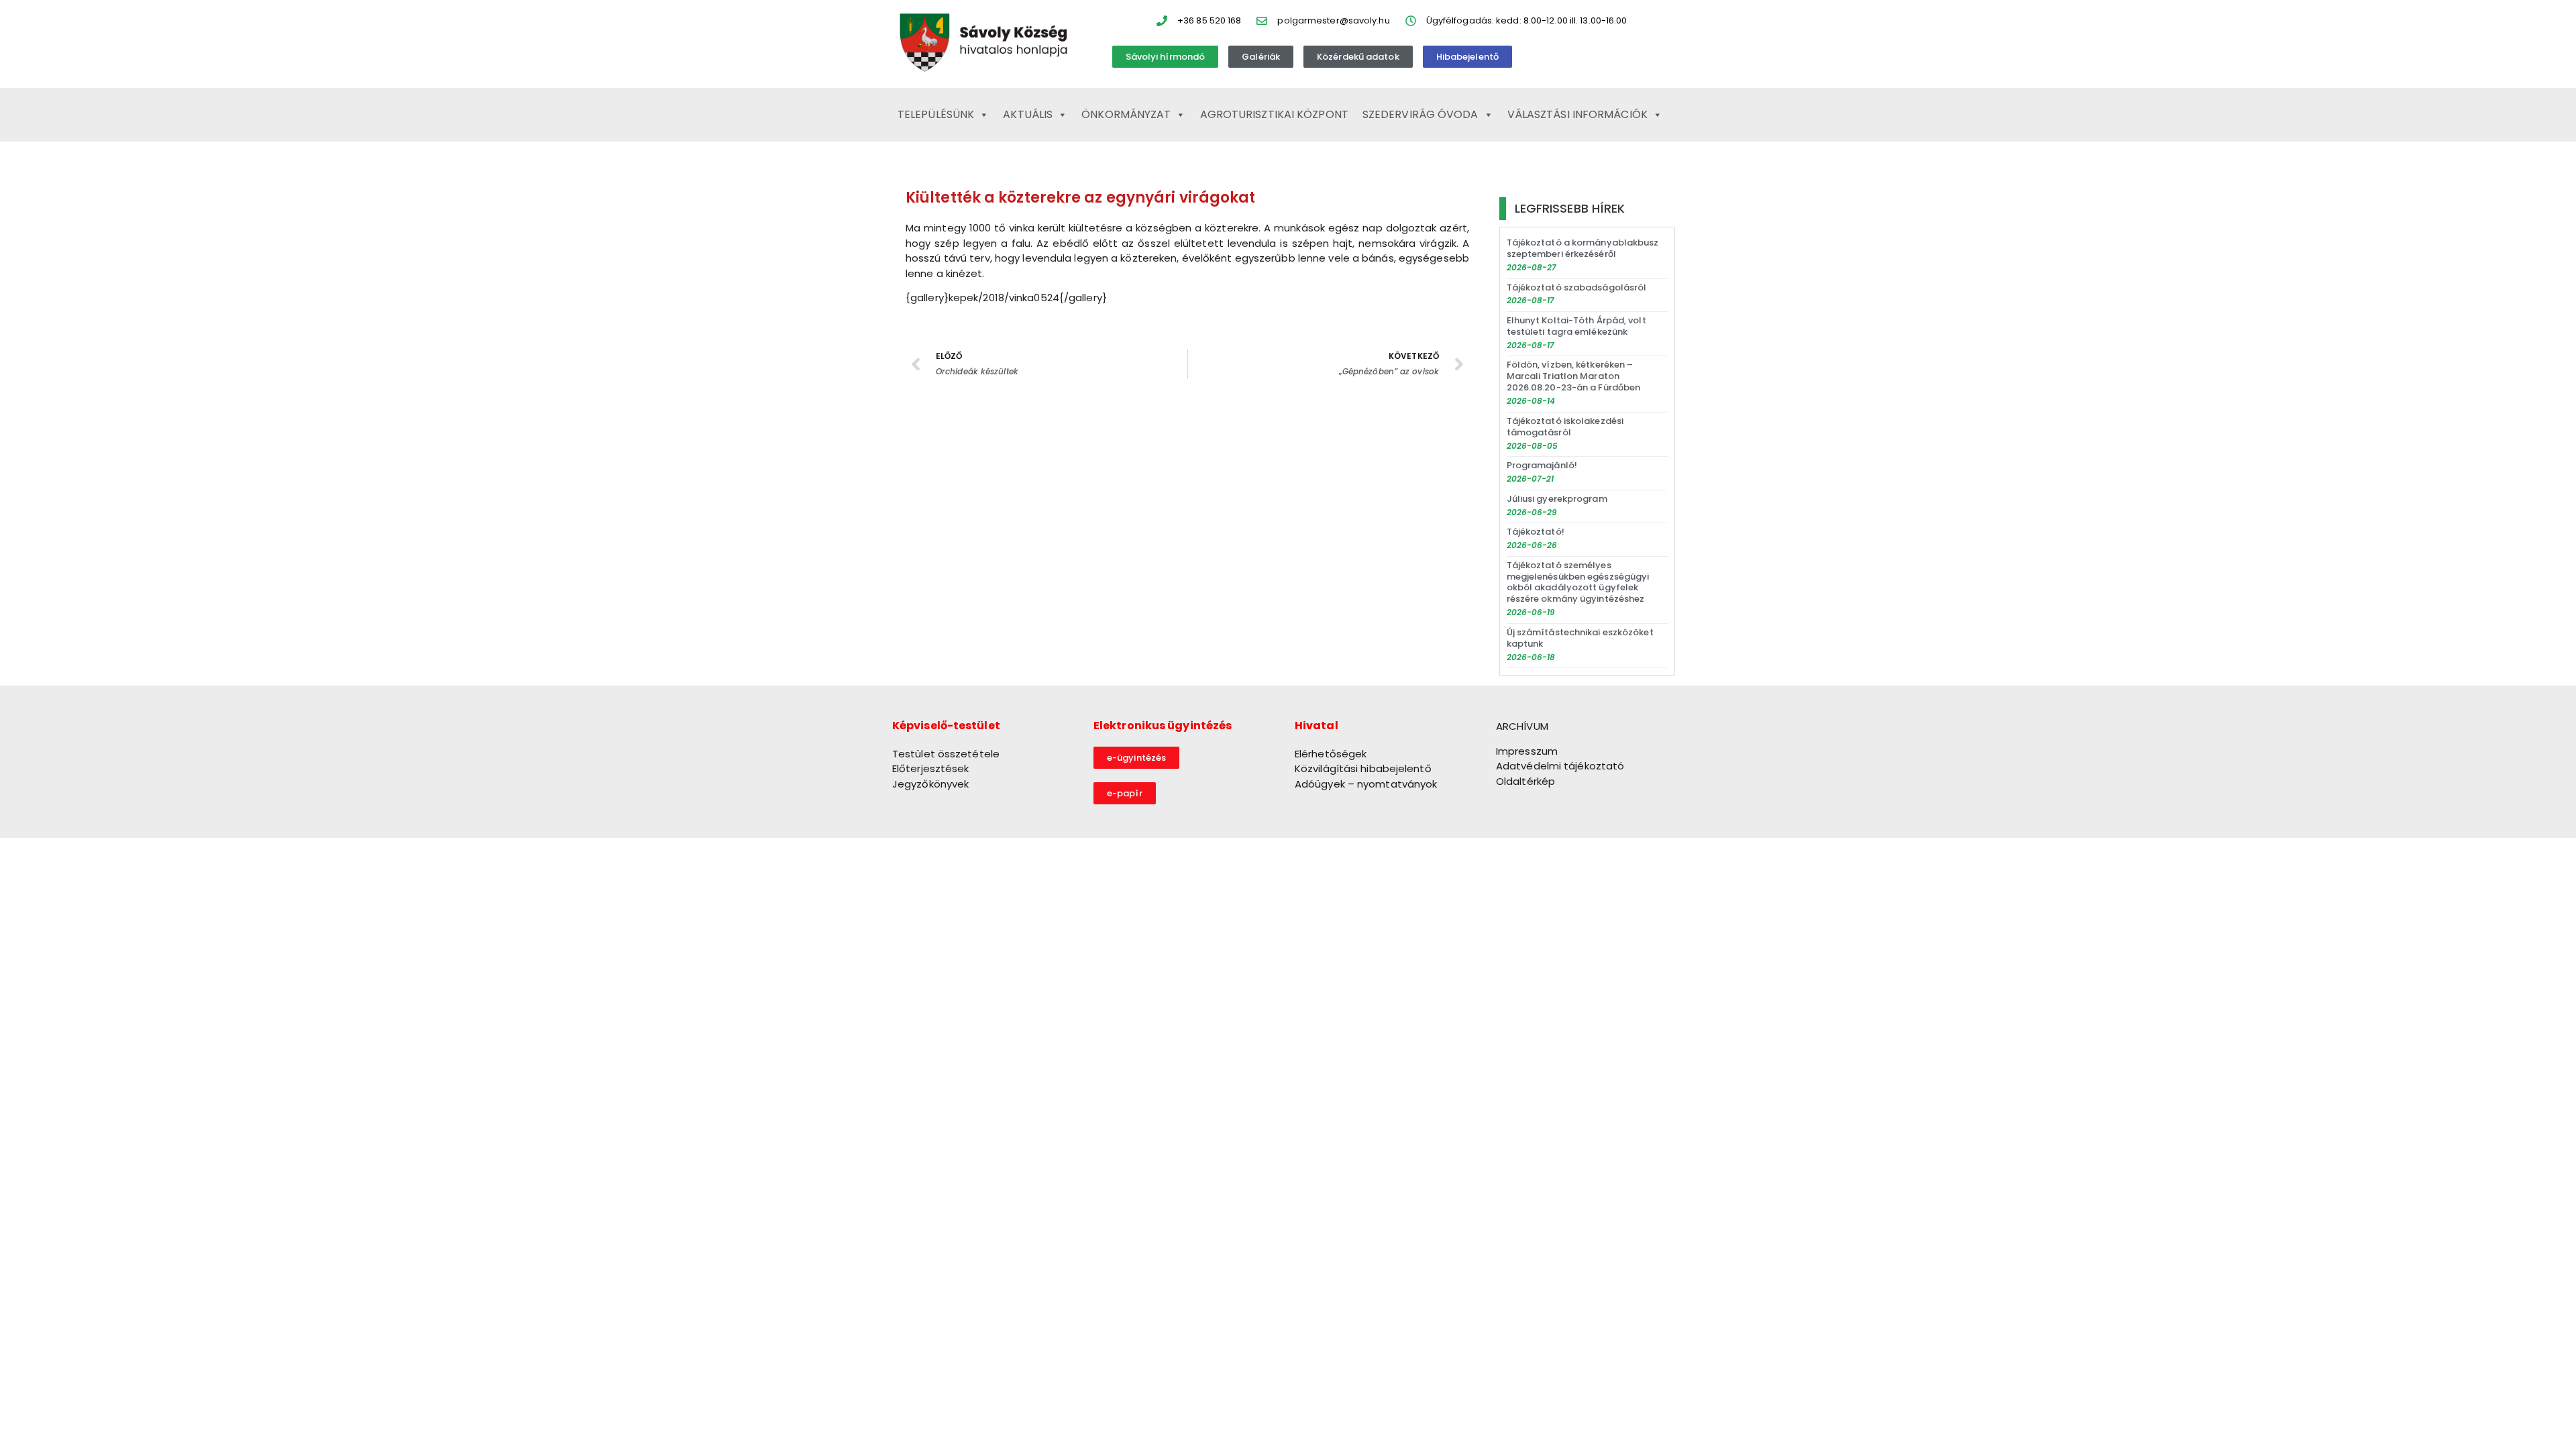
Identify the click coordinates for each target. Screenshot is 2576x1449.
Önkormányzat (1126, 114)
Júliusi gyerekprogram (1557, 499)
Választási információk (1577, 114)
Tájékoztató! (1536, 532)
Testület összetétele (946, 754)
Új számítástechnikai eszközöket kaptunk (1580, 638)
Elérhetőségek (1331, 754)
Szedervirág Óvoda (1420, 114)
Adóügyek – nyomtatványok (1366, 784)
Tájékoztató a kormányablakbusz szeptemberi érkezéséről (1583, 248)
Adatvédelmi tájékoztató (1560, 766)
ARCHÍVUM (1522, 726)
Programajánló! (1542, 465)
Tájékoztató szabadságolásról (1577, 287)
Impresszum (1527, 751)
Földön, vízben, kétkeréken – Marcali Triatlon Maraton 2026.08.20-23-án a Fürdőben (1574, 376)
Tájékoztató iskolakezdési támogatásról (1565, 427)
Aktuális (1028, 114)
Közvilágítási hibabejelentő (1363, 768)
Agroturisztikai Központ (1274, 114)
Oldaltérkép (1525, 781)
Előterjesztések (931, 768)
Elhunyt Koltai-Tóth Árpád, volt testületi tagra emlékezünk (1576, 326)
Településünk (936, 114)
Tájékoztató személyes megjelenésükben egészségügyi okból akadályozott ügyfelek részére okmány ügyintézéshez (1578, 582)
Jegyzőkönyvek (930, 784)
